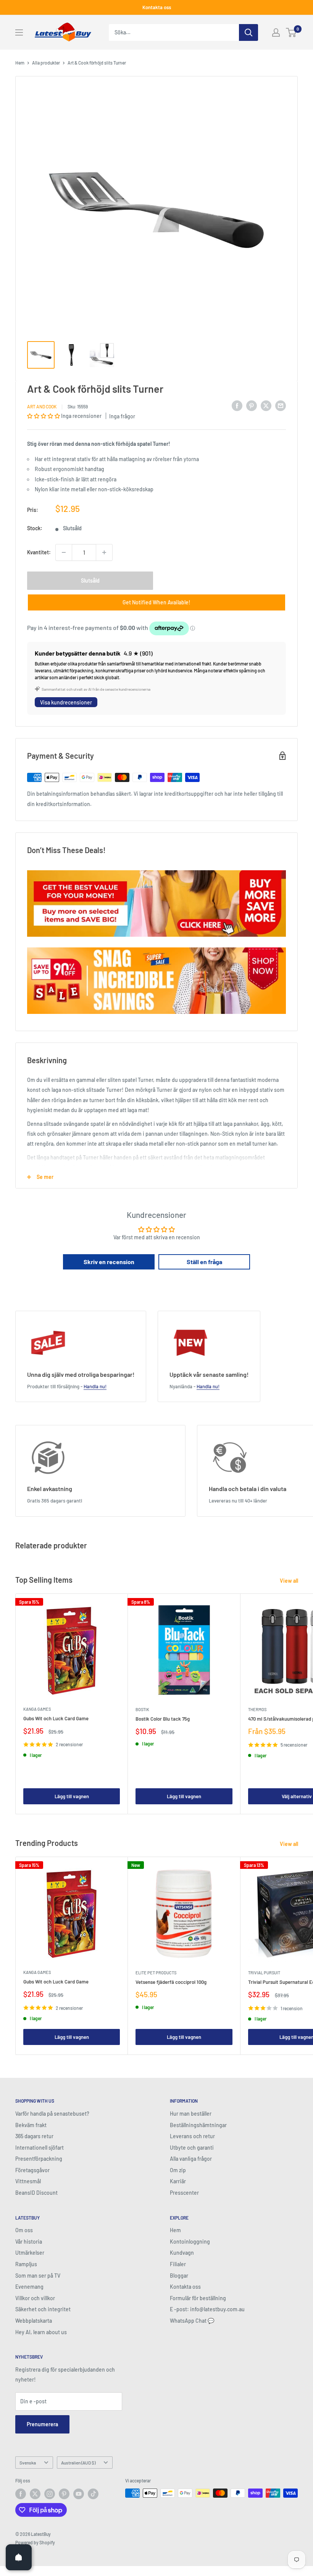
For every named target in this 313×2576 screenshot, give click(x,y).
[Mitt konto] (276, 32)
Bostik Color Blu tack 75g (163, 1719)
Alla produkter (46, 63)
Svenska (28, 2463)
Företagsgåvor (32, 2170)
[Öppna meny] (19, 32)
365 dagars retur (34, 2136)
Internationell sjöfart (40, 2148)
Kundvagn (182, 2253)
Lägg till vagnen (72, 1796)
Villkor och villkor (35, 2298)
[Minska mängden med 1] (64, 552)
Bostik (142, 1709)
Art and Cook (42, 406)
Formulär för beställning (198, 2298)
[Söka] (248, 32)
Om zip (178, 2170)
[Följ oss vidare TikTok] (93, 2494)
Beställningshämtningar (198, 2125)
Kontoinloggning (190, 2242)
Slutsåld (90, 580)
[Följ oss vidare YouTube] (79, 2494)
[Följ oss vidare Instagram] (50, 2494)
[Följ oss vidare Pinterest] (64, 2494)
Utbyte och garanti (192, 2148)
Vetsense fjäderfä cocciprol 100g (171, 1982)
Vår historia (29, 2242)
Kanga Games (37, 1709)
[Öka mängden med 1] (104, 552)
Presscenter (184, 2193)
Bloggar (179, 2276)
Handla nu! (95, 1386)
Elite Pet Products (156, 1973)
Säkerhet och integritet (43, 2309)
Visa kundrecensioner (66, 702)
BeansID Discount (36, 2193)
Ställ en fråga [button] (204, 1262)
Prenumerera (42, 2424)
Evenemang (29, 2287)
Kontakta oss (157, 7)
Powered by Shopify (35, 2542)
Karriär (178, 2181)
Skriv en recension (109, 1262)
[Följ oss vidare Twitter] (35, 2494)
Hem (20, 63)
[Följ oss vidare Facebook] (21, 2494)
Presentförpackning (39, 2159)
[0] (291, 32)
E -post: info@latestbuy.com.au (207, 2309)
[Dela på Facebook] (237, 405)
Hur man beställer (191, 2114)
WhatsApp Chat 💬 (192, 2321)
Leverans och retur (192, 2136)
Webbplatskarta (34, 2321)
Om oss (24, 2230)
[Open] (19, 2557)
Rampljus (26, 2264)
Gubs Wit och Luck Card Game (56, 1718)
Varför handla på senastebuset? (52, 2114)
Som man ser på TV (38, 2276)
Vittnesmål (28, 2181)
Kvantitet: (39, 552)
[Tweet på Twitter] (266, 405)
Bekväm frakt (31, 2125)
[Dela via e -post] (281, 405)
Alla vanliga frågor (191, 2159)
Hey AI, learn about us (41, 2332)
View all (290, 1581)
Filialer (178, 2264)
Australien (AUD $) (78, 2463)
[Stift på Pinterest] (252, 405)
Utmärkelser (30, 2253)
